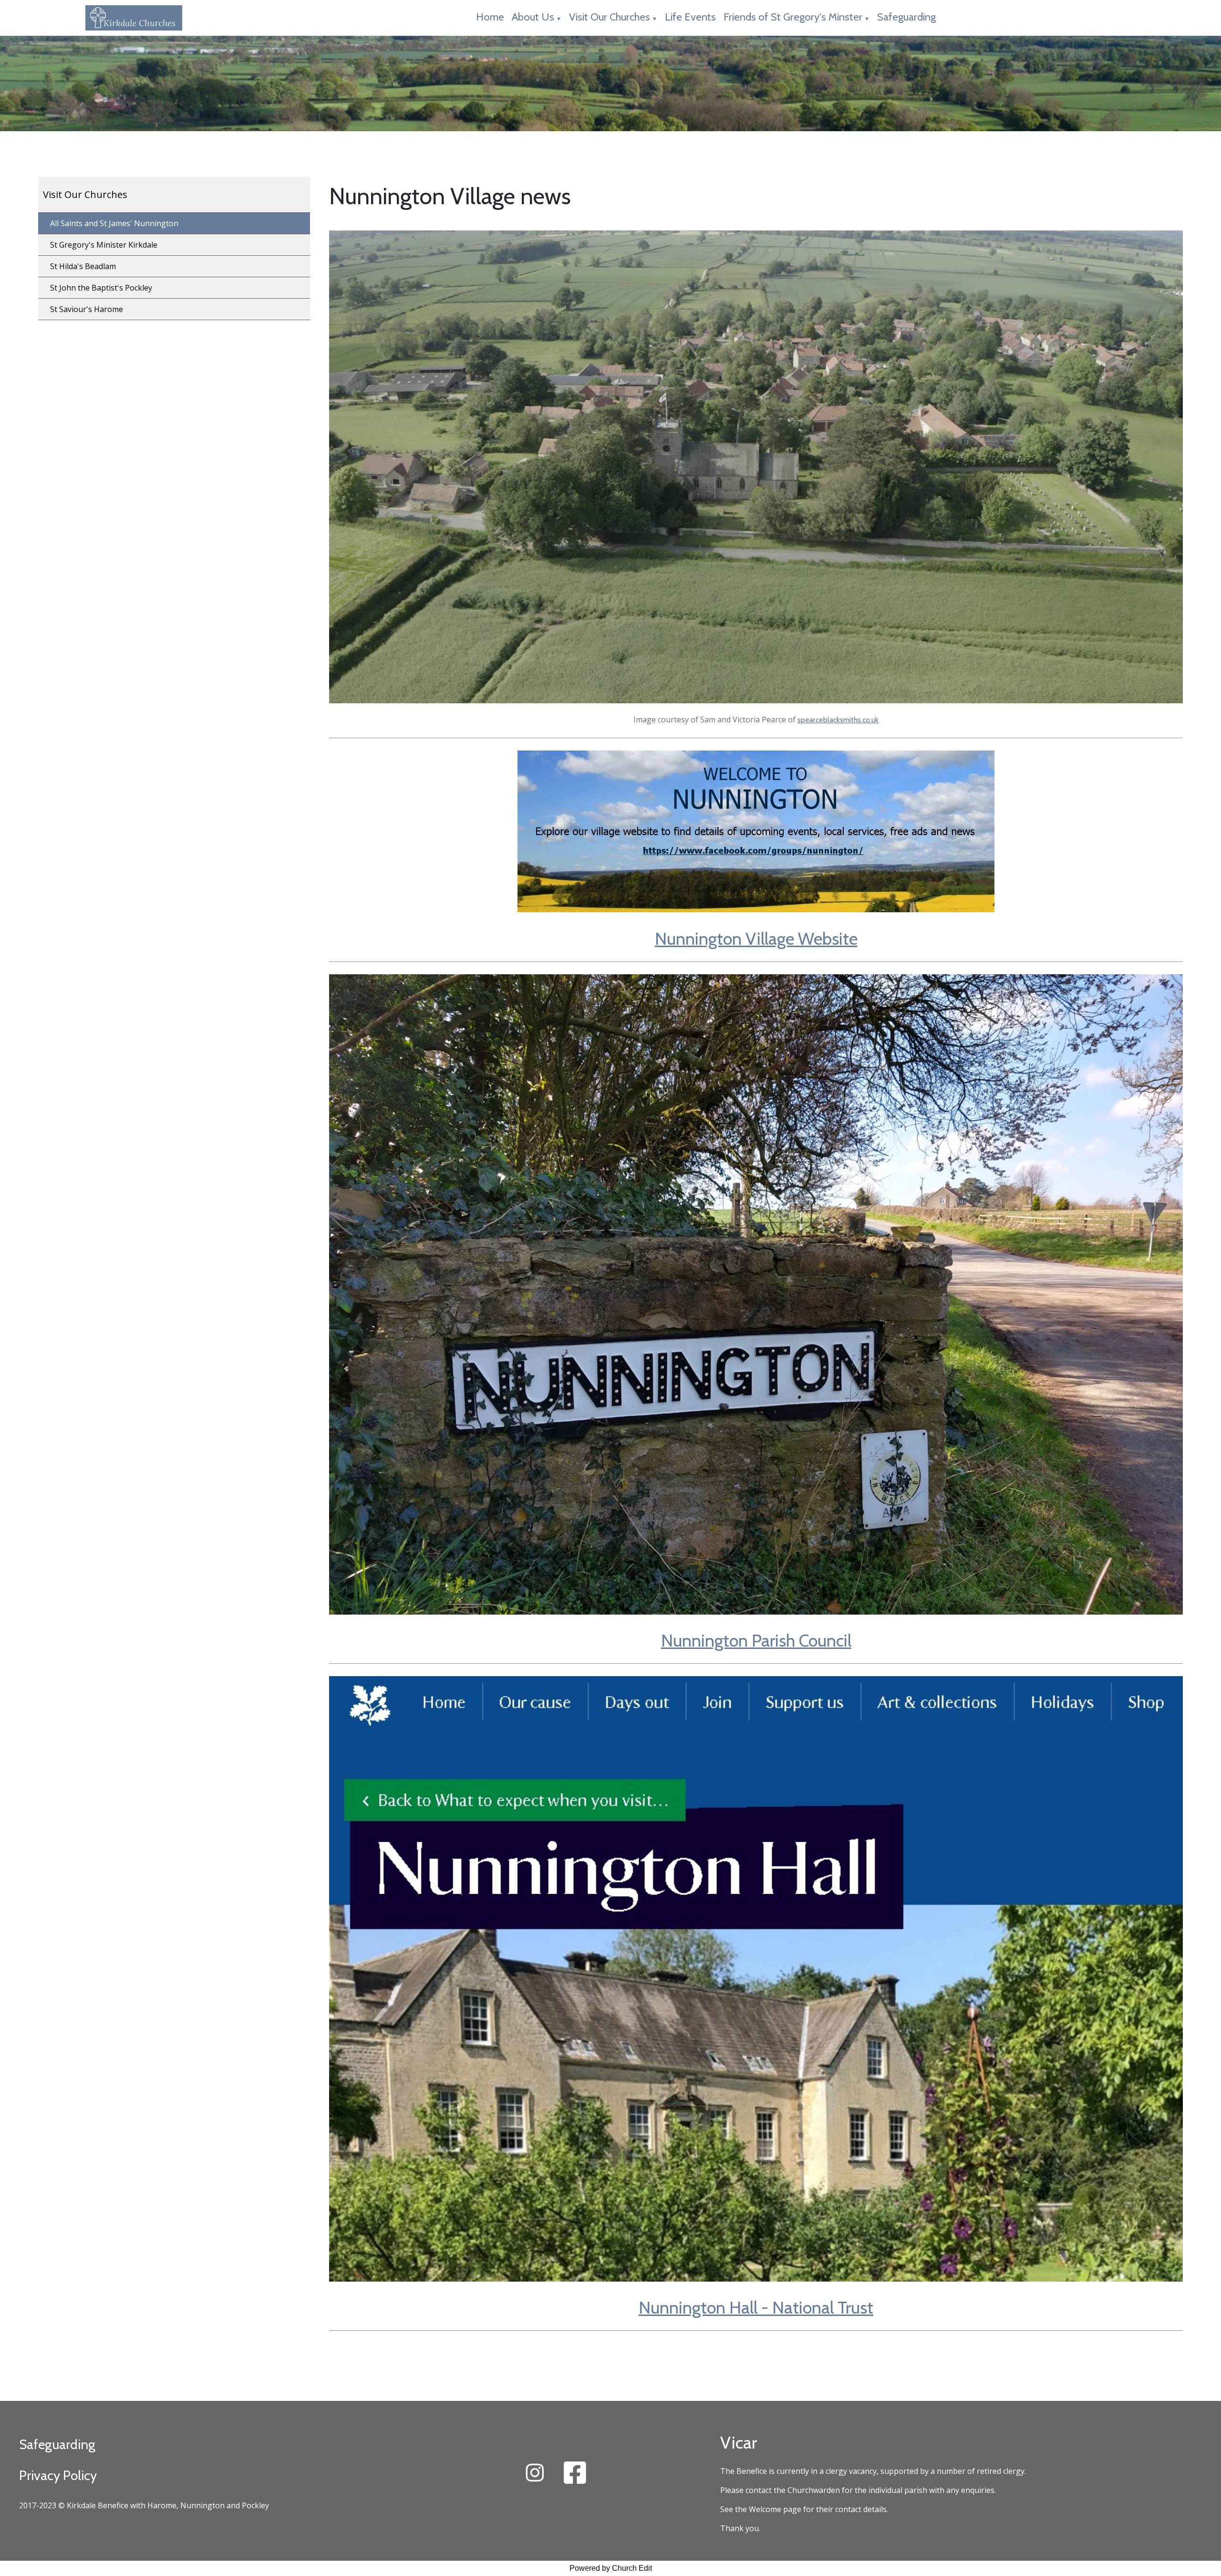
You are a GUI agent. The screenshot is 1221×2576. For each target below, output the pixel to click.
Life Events (690, 17)
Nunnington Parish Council (756, 1640)
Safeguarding (906, 17)
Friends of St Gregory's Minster (793, 17)
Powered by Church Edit (611, 2568)
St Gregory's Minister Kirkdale (104, 245)
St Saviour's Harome (87, 309)
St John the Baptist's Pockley (101, 288)
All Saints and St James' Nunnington (114, 223)
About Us (533, 17)
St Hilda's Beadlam (83, 266)
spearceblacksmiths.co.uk (838, 720)
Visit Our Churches (610, 17)
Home (490, 17)
